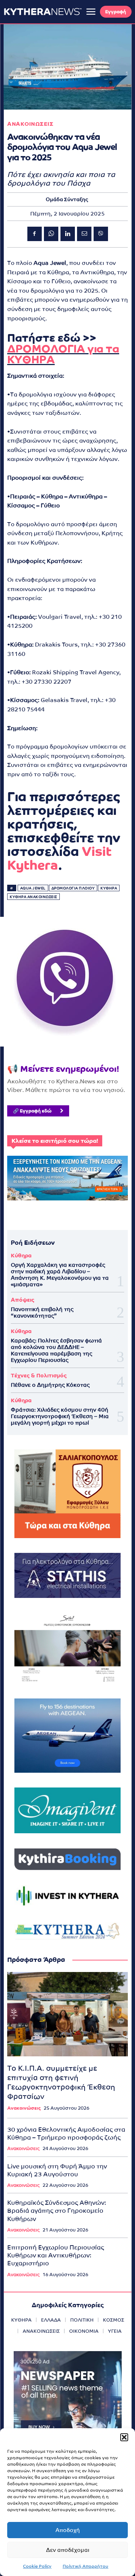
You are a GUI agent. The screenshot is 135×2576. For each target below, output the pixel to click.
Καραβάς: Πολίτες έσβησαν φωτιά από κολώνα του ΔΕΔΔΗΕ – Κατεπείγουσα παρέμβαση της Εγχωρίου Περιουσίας (56, 1350)
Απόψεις (22, 1300)
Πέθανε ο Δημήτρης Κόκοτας (50, 1385)
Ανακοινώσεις (24, 2108)
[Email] (84, 234)
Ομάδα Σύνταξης (67, 199)
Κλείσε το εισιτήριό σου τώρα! (55, 1141)
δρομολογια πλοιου (73, 888)
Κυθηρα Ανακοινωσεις (33, 897)
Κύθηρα (21, 1255)
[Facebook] (35, 234)
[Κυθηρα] (43, 12)
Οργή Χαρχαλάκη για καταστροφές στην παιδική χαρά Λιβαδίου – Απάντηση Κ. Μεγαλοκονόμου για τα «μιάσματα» (60, 1274)
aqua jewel (33, 888)
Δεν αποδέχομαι (68, 2550)
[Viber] (101, 234)
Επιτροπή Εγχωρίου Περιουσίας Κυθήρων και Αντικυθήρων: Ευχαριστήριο (56, 2255)
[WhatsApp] (51, 234)
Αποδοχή (68, 2530)
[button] (124, 2437)
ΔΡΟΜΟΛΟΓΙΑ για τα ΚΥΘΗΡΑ (63, 354)
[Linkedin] (68, 234)
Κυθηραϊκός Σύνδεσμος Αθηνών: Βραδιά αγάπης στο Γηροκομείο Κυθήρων (57, 2211)
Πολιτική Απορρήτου (85, 2566)
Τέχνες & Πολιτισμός (39, 1375)
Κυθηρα (109, 888)
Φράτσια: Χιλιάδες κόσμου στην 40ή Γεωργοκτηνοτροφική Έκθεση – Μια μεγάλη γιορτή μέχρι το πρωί (60, 1416)
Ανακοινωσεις (30, 124)
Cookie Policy (37, 2566)
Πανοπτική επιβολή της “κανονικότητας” (42, 1312)
